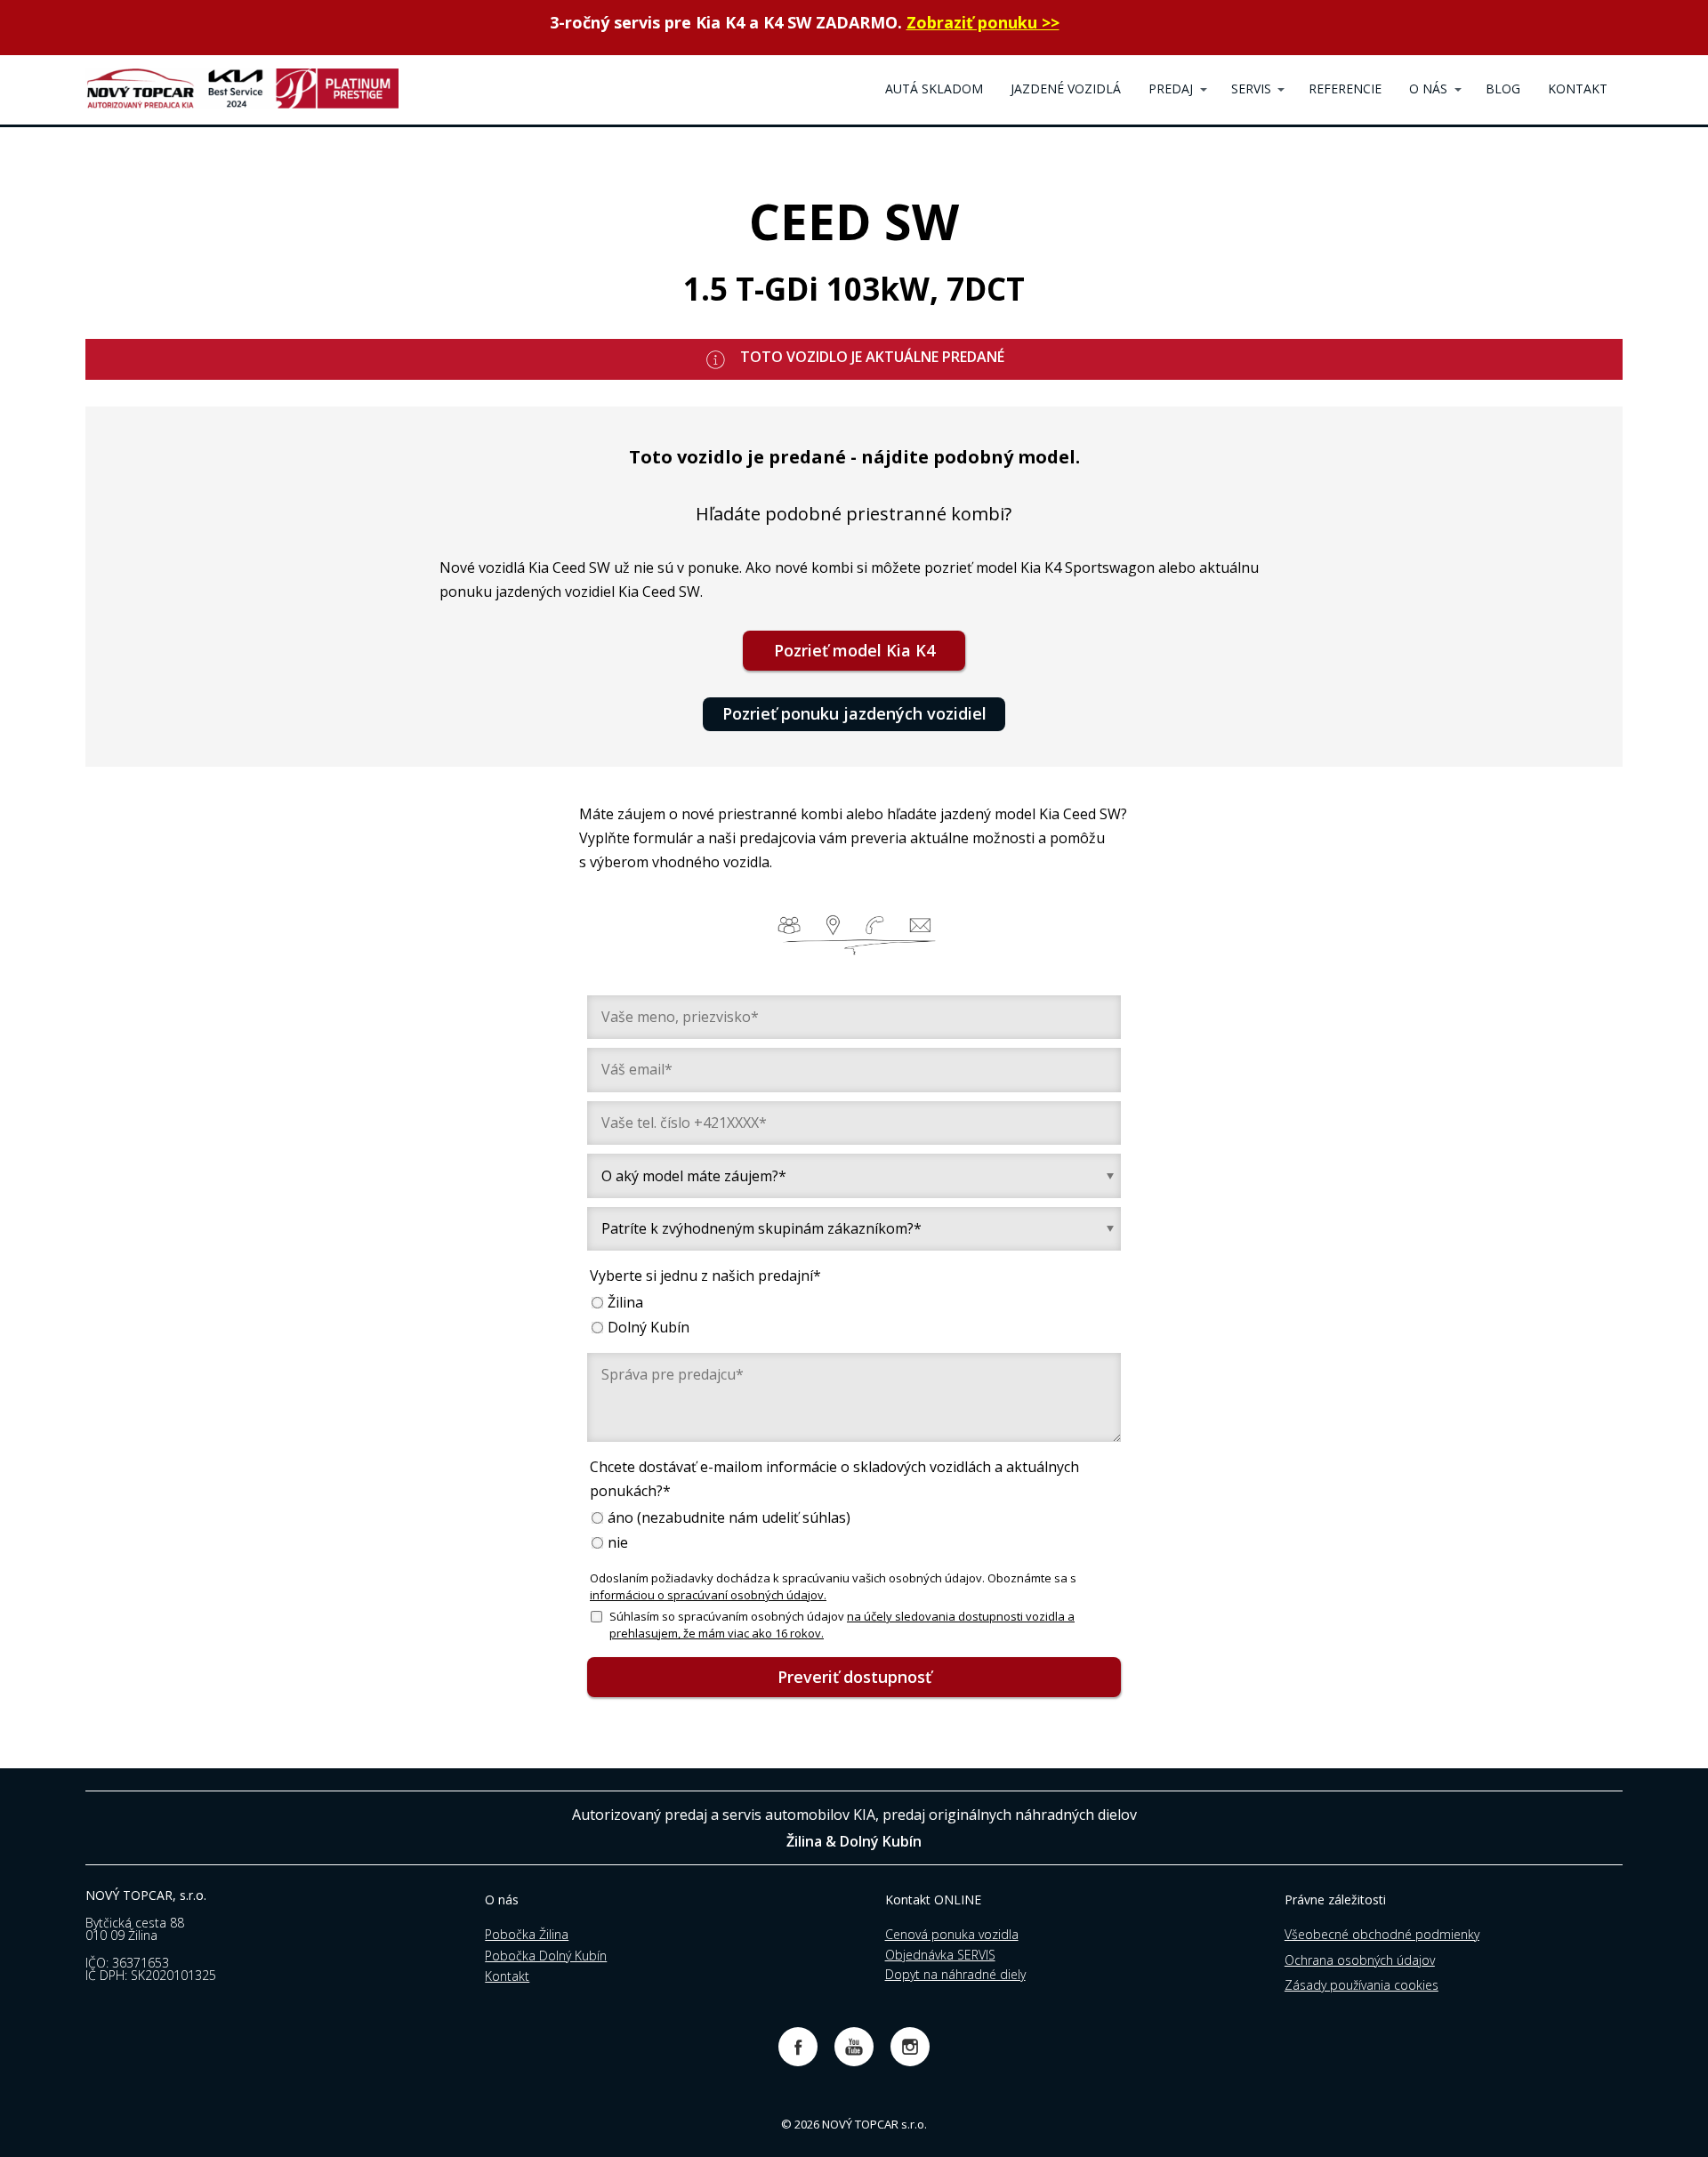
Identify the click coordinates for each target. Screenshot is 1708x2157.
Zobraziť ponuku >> (983, 22)
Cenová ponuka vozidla (952, 1934)
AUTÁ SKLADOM (934, 89)
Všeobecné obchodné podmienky (1382, 1934)
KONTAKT (1578, 89)
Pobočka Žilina (527, 1934)
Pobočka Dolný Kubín (546, 1956)
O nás (1428, 89)
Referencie (1345, 89)
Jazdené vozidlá (1066, 89)
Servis (1251, 89)
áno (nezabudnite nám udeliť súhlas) (729, 1518)
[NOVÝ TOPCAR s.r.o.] (242, 90)
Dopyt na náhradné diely (955, 1974)
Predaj (1171, 89)
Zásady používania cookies (1362, 1985)
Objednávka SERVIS (940, 1955)
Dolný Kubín (649, 1328)
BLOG (1503, 89)
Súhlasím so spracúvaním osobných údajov (842, 1625)
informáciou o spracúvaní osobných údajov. (708, 1595)
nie (618, 1543)
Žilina (625, 1303)
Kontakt (507, 1976)
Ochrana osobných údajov (1360, 1960)
